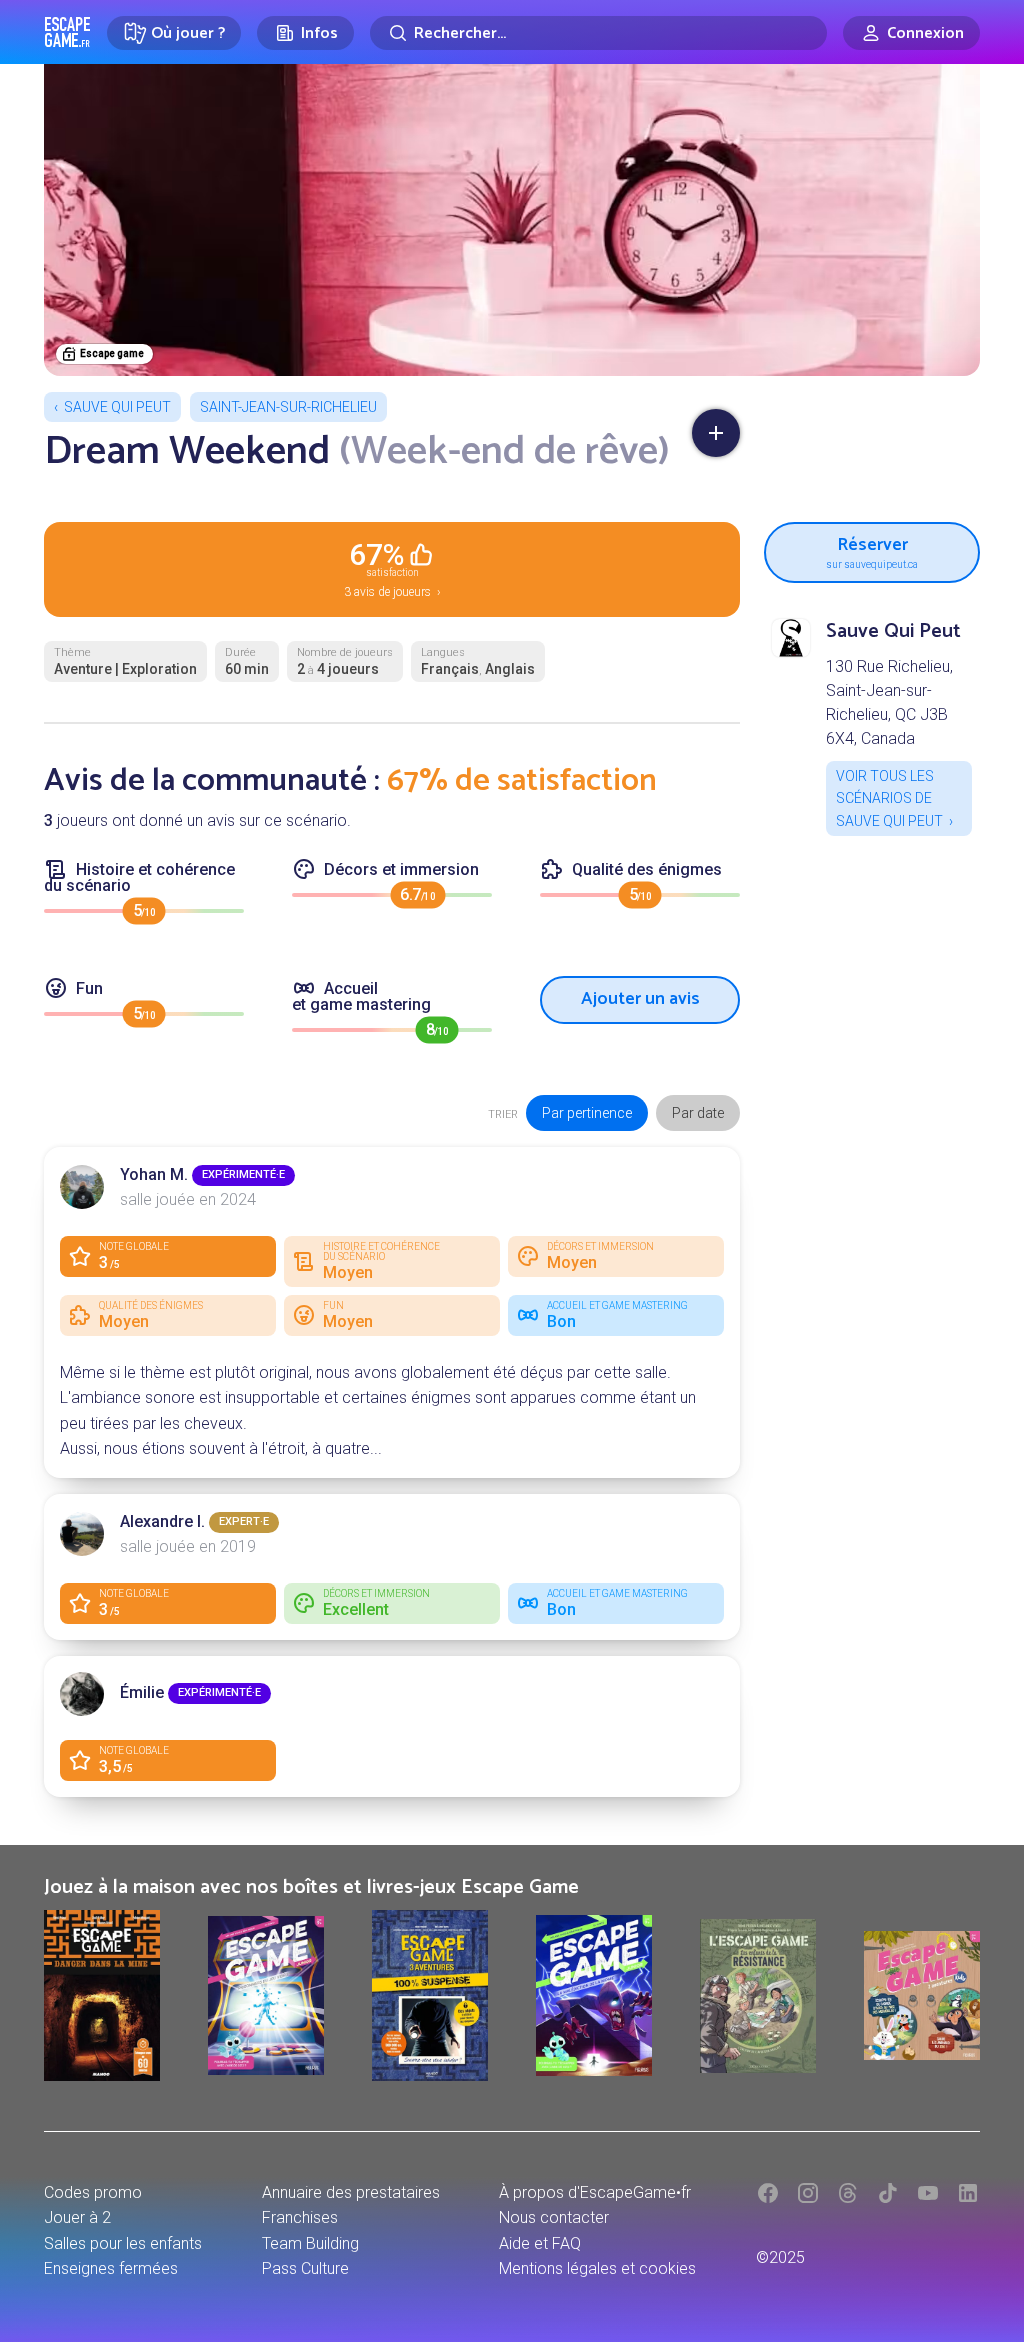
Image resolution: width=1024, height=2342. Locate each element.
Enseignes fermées (111, 2268)
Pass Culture (305, 2268)
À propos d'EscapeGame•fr (595, 2192)
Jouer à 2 (77, 2217)
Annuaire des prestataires (351, 2192)
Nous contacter (554, 2217)
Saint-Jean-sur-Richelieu (288, 407)
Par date (698, 1113)
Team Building (310, 2243)
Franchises (300, 2217)
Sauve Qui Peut (117, 407)
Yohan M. (154, 1174)
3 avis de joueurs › (392, 568)
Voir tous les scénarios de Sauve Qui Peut (889, 798)
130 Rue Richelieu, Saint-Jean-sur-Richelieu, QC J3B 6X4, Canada (889, 702)
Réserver (872, 549)
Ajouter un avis (640, 999)
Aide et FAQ (540, 2243)
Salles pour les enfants (123, 2243)
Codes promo (93, 2192)
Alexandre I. (162, 1521)
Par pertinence (587, 1113)
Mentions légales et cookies (597, 2268)
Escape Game (67, 32)
